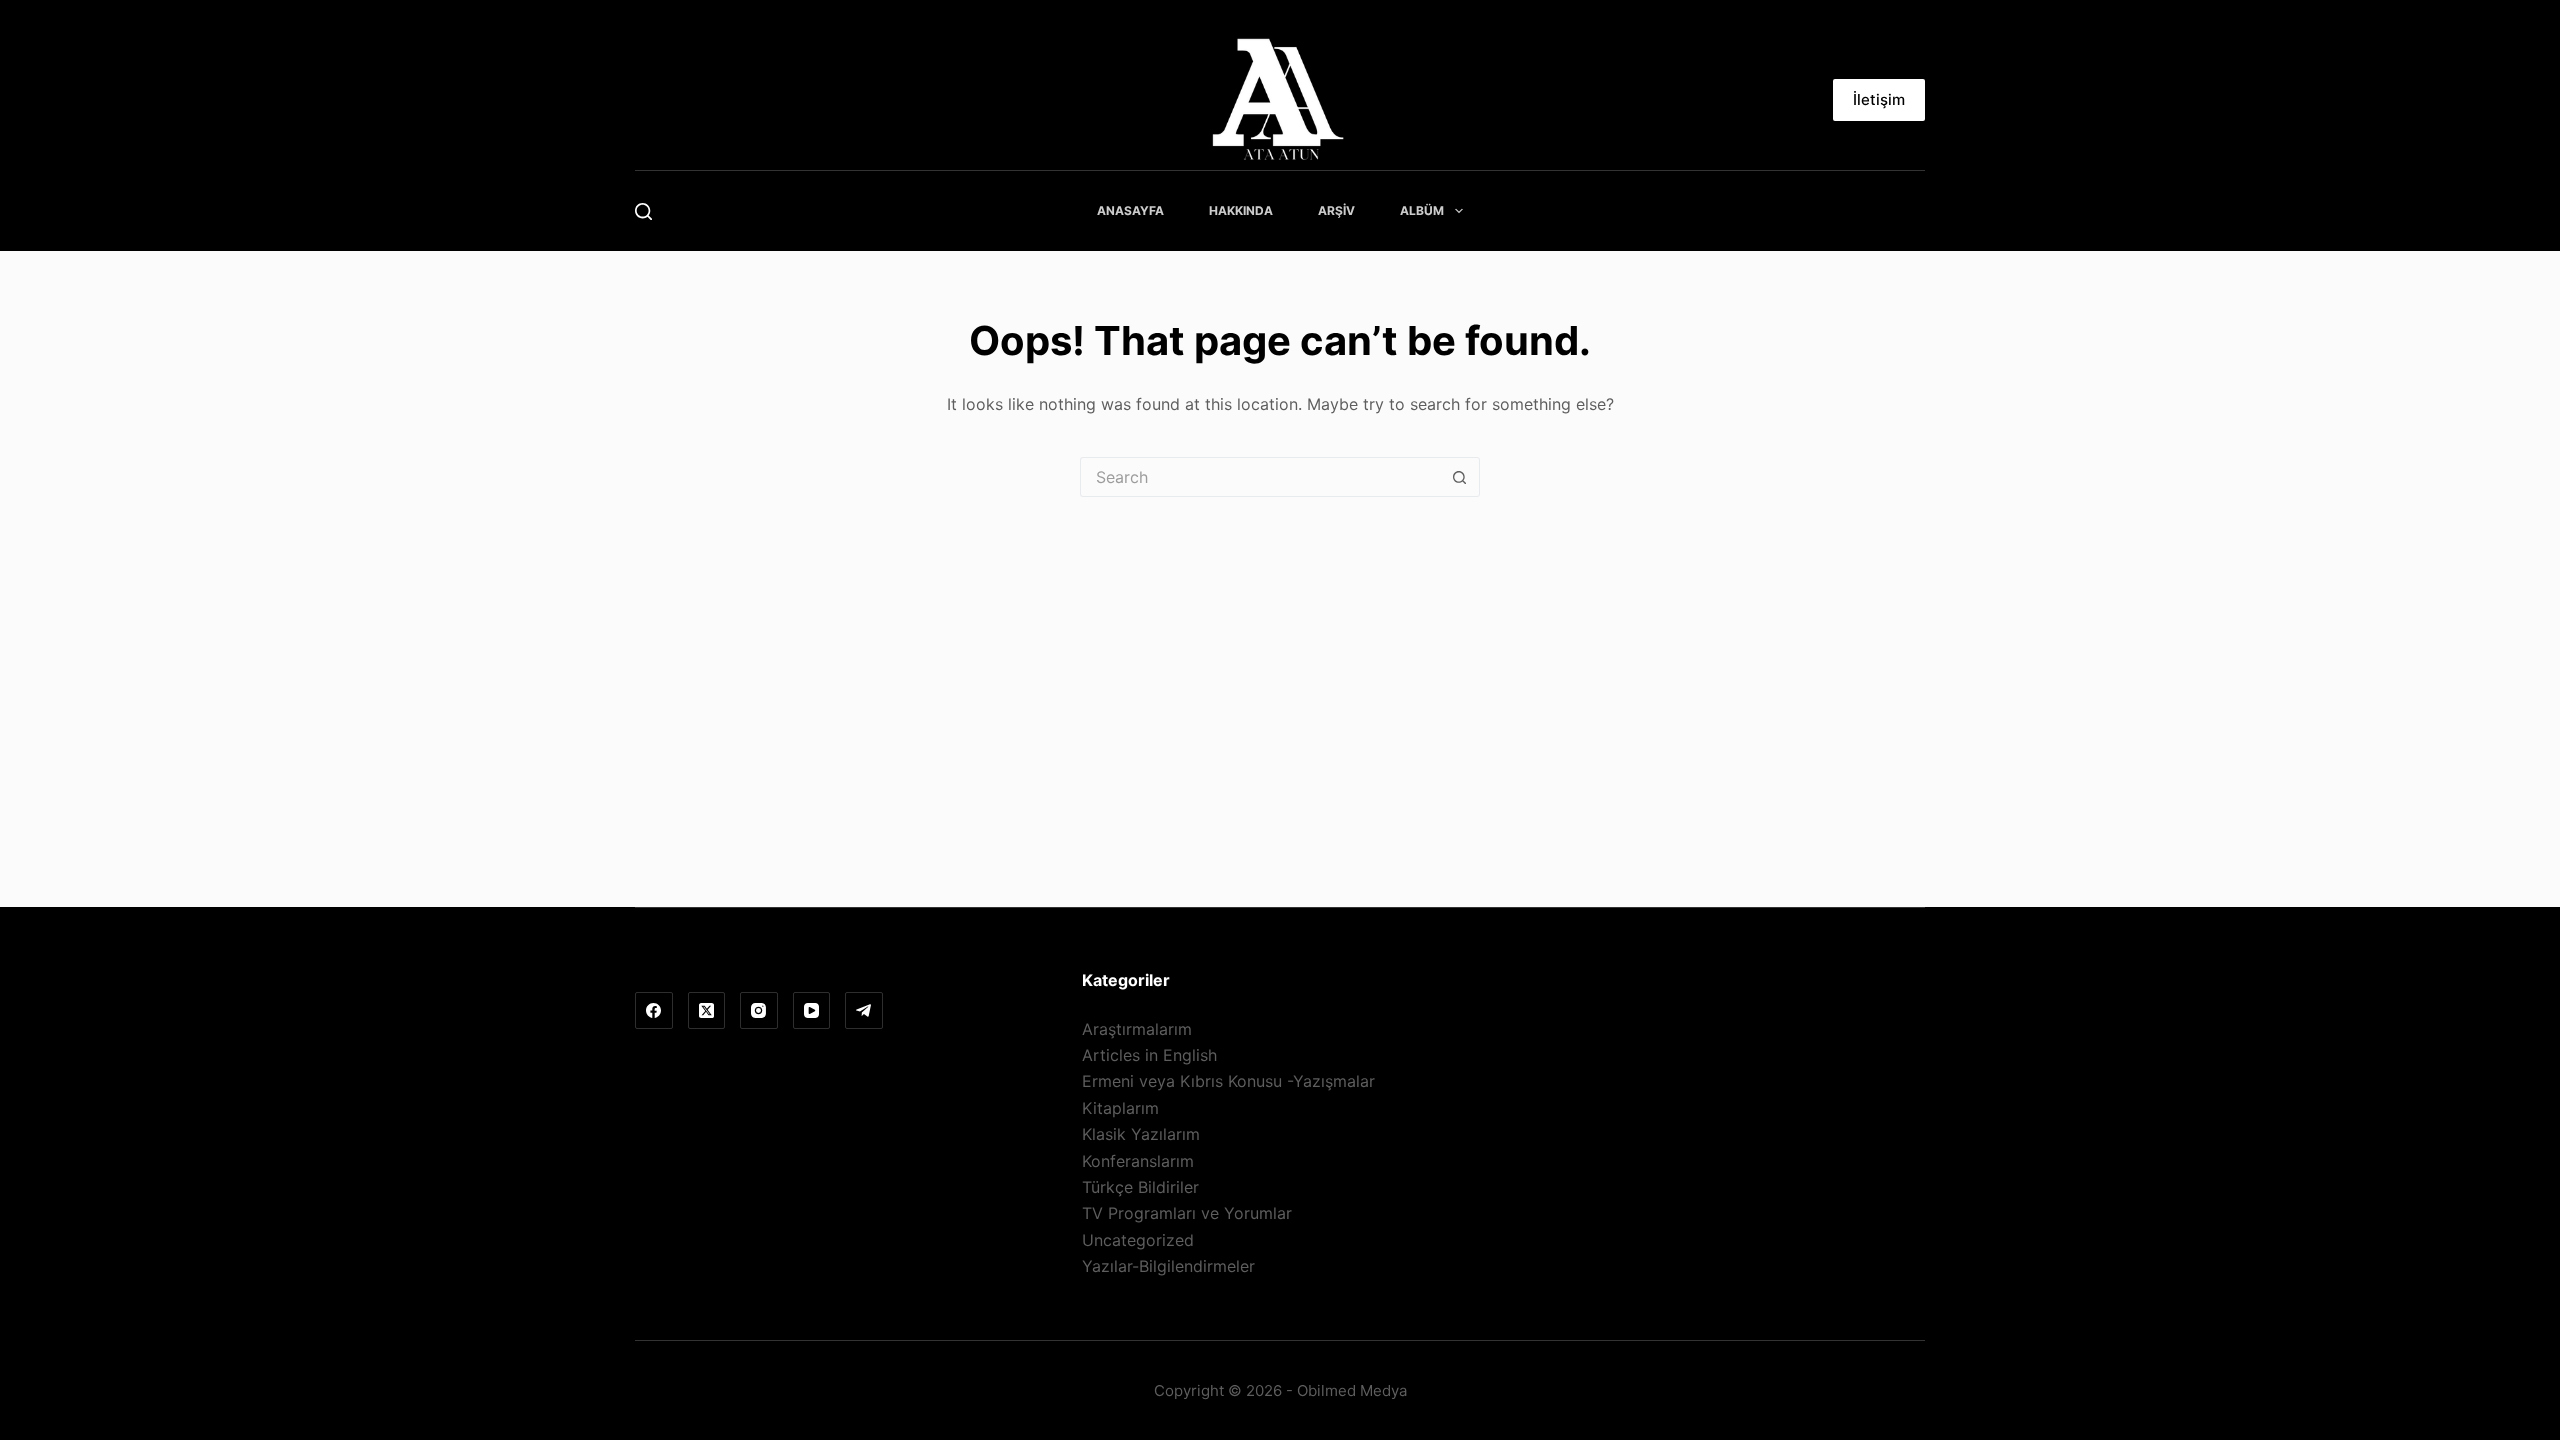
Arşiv (1336, 210)
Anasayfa (1130, 210)
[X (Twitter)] (707, 1011)
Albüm (1422, 210)
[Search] (643, 211)
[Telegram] (864, 1011)
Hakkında (1241, 210)
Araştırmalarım (1137, 1029)
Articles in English (1149, 1055)
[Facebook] (654, 1011)
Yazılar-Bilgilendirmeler (1168, 1266)
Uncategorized (1138, 1240)
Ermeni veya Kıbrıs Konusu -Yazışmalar (1228, 1081)
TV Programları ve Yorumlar (1187, 1213)
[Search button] (1460, 477)
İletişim (1879, 99)
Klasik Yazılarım (1141, 1134)
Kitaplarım (1120, 1108)
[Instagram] (759, 1011)
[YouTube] (812, 1011)
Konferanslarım (1138, 1161)
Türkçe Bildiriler (1140, 1187)
